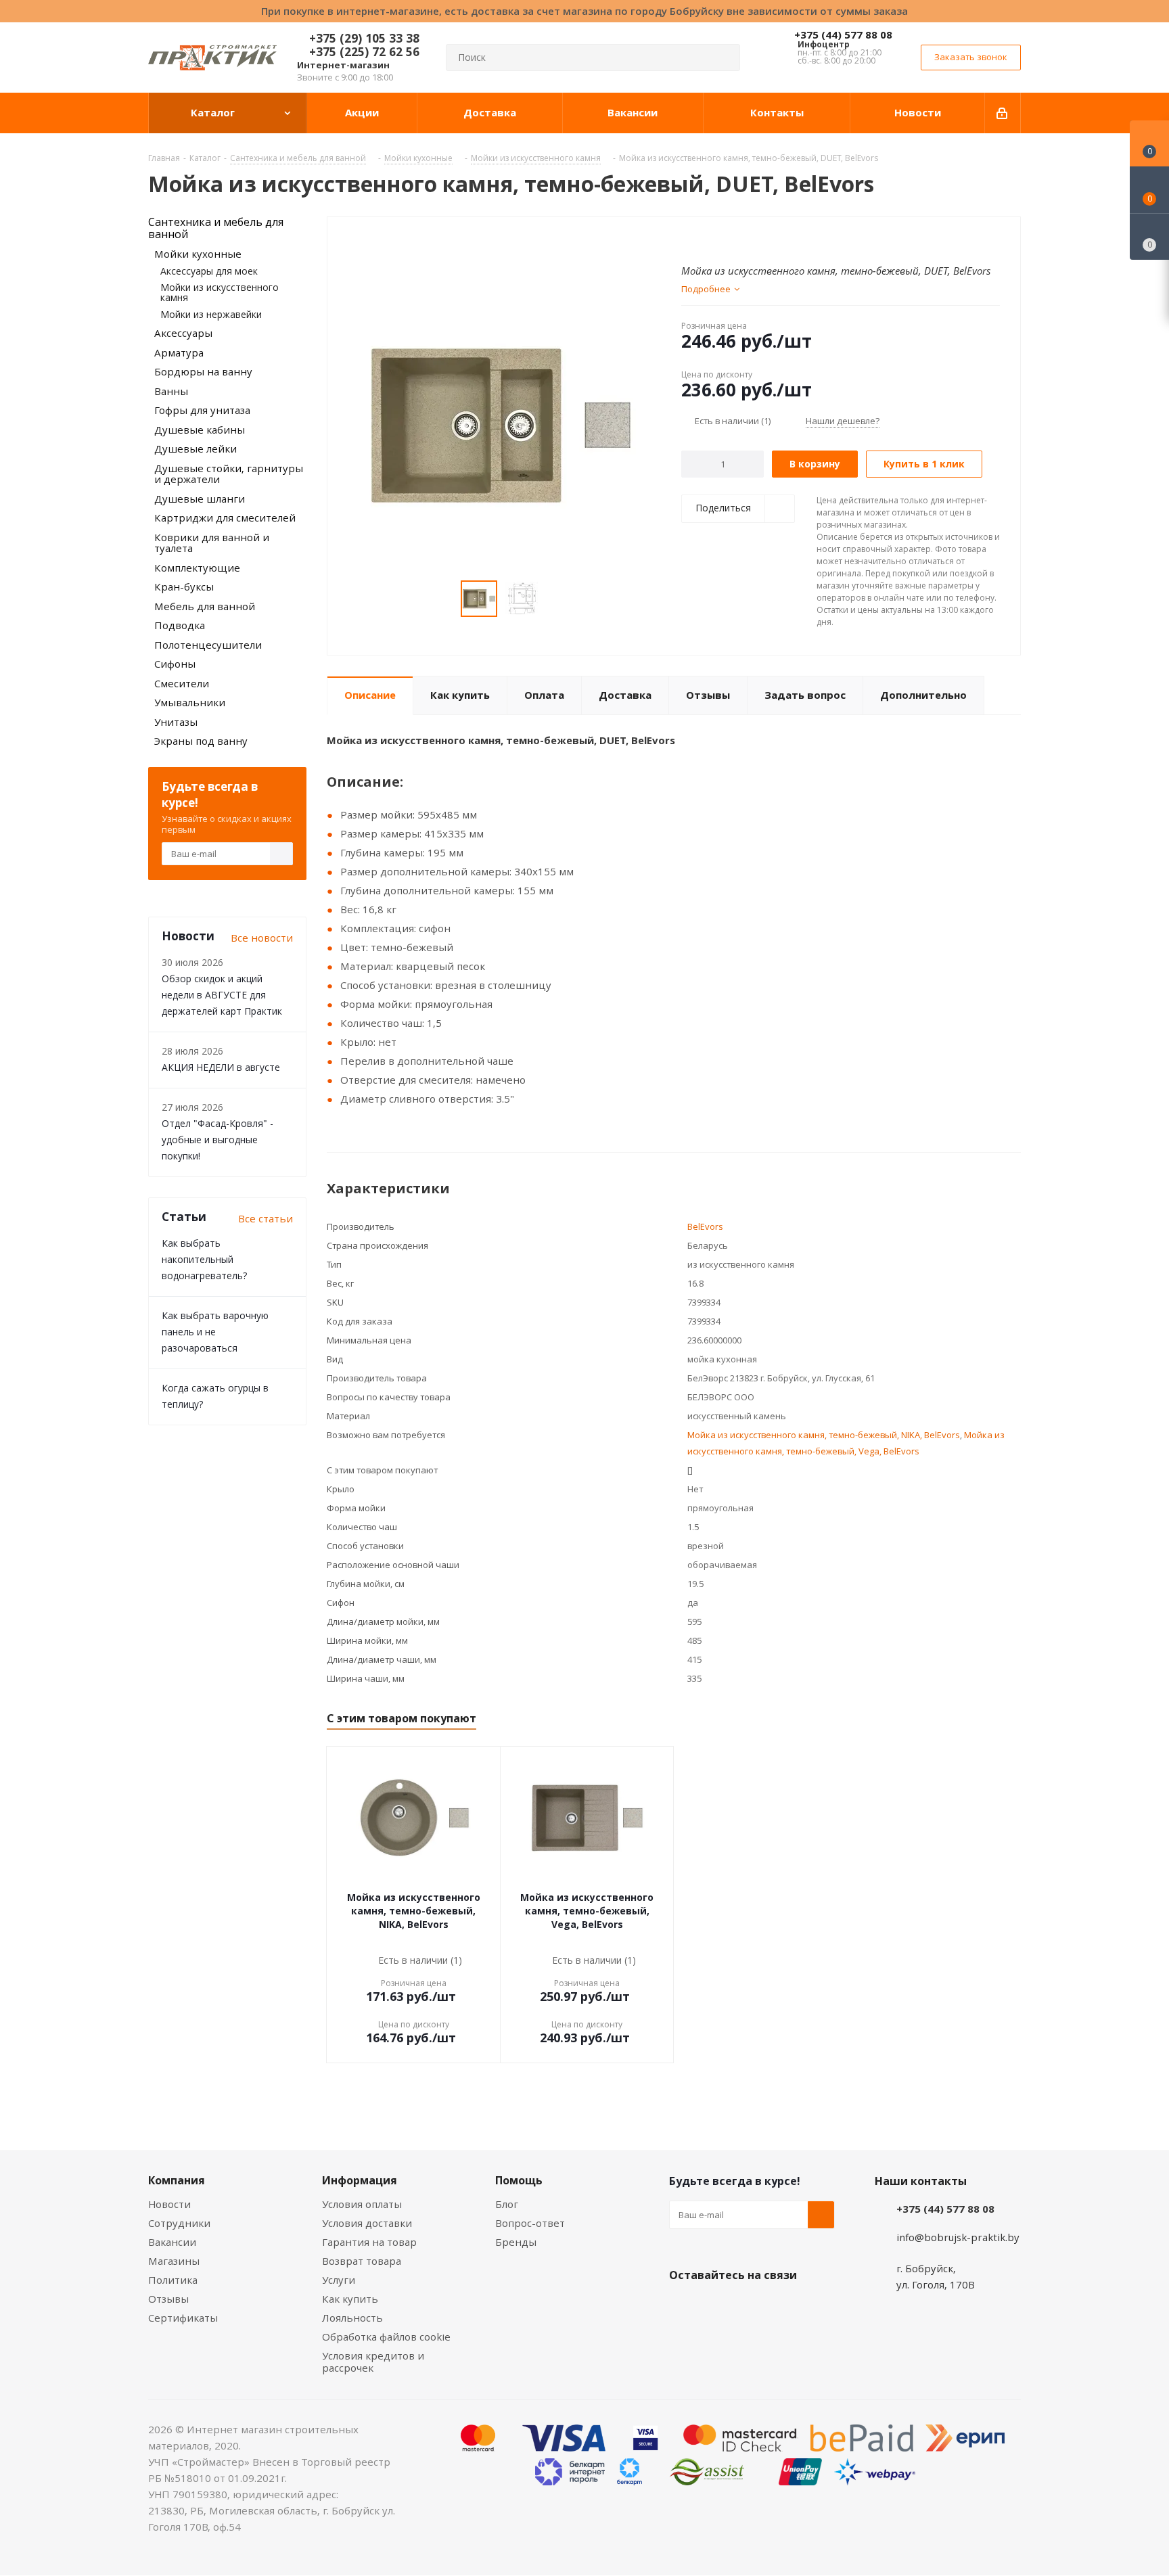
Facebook (716, 2307)
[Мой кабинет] (1003, 113)
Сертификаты (183, 2318)
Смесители (182, 683)
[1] (688, 239)
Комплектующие (197, 568)
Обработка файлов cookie (386, 2337)
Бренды (516, 2242)
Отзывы (168, 2299)
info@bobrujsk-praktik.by (958, 2237)
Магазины (174, 2261)
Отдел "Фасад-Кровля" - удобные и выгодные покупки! (217, 1140)
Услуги (339, 2280)
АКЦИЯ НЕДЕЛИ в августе (221, 1067)
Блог (507, 2204)
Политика (173, 2280)
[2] (701, 239)
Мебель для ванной (205, 606)
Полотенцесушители (208, 645)
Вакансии (172, 2242)
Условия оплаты (362, 2204)
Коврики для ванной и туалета (212, 543)
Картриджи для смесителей (225, 517)
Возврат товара (362, 2261)
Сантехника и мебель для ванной (216, 228)
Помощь (519, 2180)
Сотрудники (179, 2223)
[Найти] (724, 57)
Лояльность (352, 2318)
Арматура (179, 352)
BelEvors (705, 1226)
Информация (360, 2180)
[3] (713, 239)
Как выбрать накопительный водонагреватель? (204, 1259)
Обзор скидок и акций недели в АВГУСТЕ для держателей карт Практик (222, 995)
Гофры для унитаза (202, 410)
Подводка (180, 625)
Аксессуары (183, 333)
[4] (726, 239)
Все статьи (266, 1218)
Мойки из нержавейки (211, 314)
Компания (177, 2180)
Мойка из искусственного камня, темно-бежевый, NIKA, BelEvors (824, 1435)
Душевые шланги (200, 499)
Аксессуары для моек (209, 271)
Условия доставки (367, 2223)
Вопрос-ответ (530, 2223)
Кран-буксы (184, 586)
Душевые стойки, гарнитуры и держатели (229, 474)
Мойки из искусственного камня (220, 292)
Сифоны (175, 664)
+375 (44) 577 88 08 (843, 34)
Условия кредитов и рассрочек (373, 2362)
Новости (169, 2204)
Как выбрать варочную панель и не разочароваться (215, 1332)
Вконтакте (683, 2307)
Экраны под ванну (201, 741)
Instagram (750, 2307)
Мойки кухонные (198, 254)
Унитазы (176, 722)
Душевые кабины (200, 430)
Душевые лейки (196, 448)
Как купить (350, 2299)
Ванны (171, 391)
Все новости (262, 938)
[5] (739, 239)
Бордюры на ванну (203, 371)
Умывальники (190, 702)
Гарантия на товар (369, 2242)
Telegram (784, 2307)
